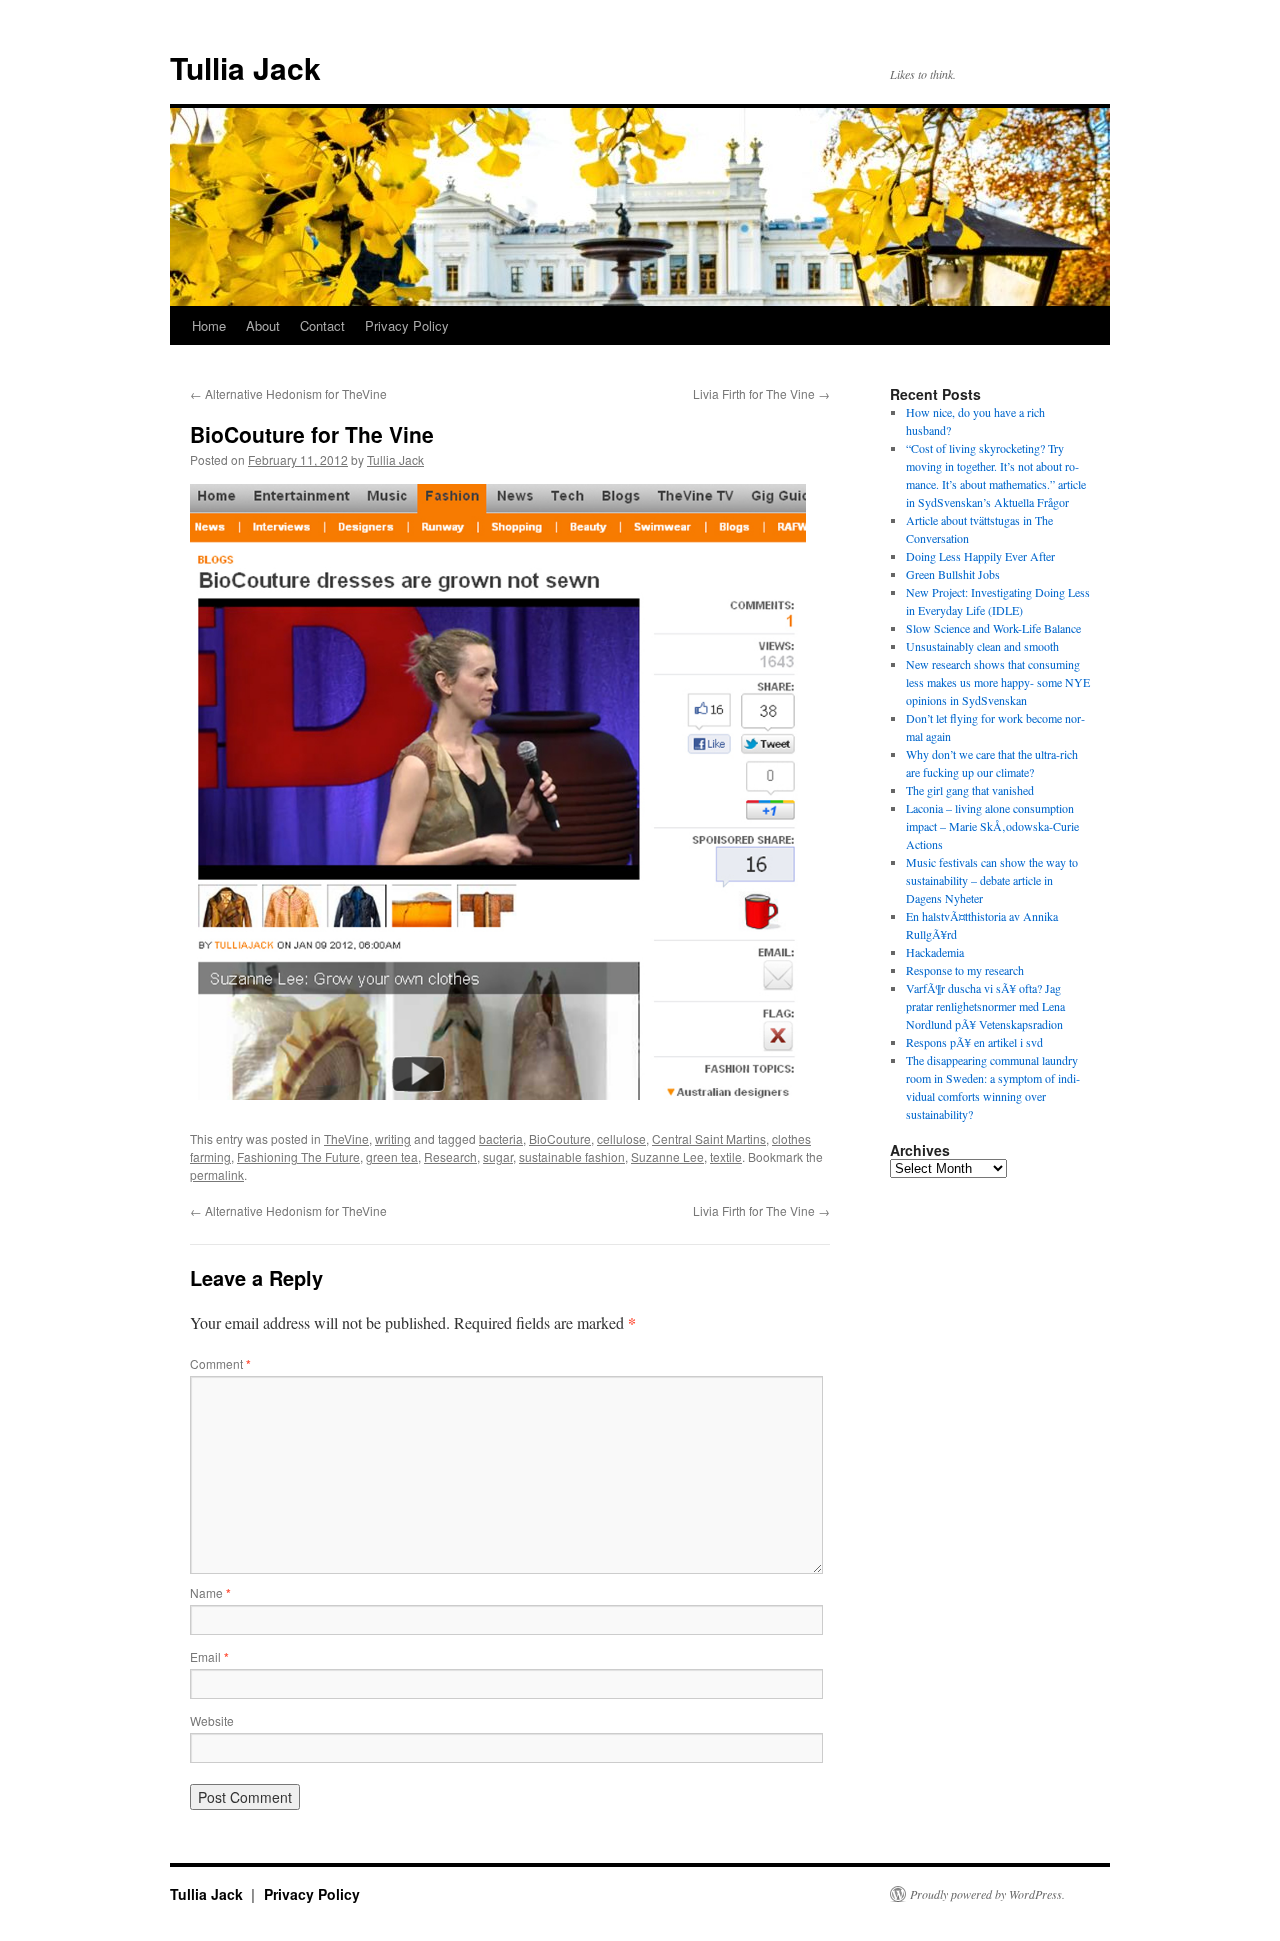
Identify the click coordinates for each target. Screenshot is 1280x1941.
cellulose (621, 1138)
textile (726, 1156)
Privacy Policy (407, 325)
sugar (498, 1156)
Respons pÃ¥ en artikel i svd (974, 1042)
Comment (220, 1363)
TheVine (346, 1138)
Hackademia (935, 952)
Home (209, 325)
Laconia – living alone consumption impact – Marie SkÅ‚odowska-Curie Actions (992, 826)
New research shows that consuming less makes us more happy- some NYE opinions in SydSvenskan (998, 682)
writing (393, 1138)
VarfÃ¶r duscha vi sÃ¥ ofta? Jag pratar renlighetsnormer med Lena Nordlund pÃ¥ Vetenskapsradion (985, 1006)
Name (210, 1592)
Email (209, 1656)
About (263, 325)
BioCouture (560, 1138)
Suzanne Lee (667, 1156)
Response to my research (965, 970)
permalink (217, 1174)
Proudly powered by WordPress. (987, 1894)
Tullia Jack (245, 67)
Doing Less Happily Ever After (980, 556)
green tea (392, 1156)
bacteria (501, 1138)
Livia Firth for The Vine (761, 393)
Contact (322, 325)
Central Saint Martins (709, 1138)
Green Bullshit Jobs (953, 574)
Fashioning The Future (298, 1156)
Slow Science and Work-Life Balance (993, 628)
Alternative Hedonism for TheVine (288, 393)
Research (450, 1156)
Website (212, 1720)
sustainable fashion (572, 1156)
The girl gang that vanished (970, 790)
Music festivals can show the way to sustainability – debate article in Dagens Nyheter (992, 880)
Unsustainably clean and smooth (982, 646)
